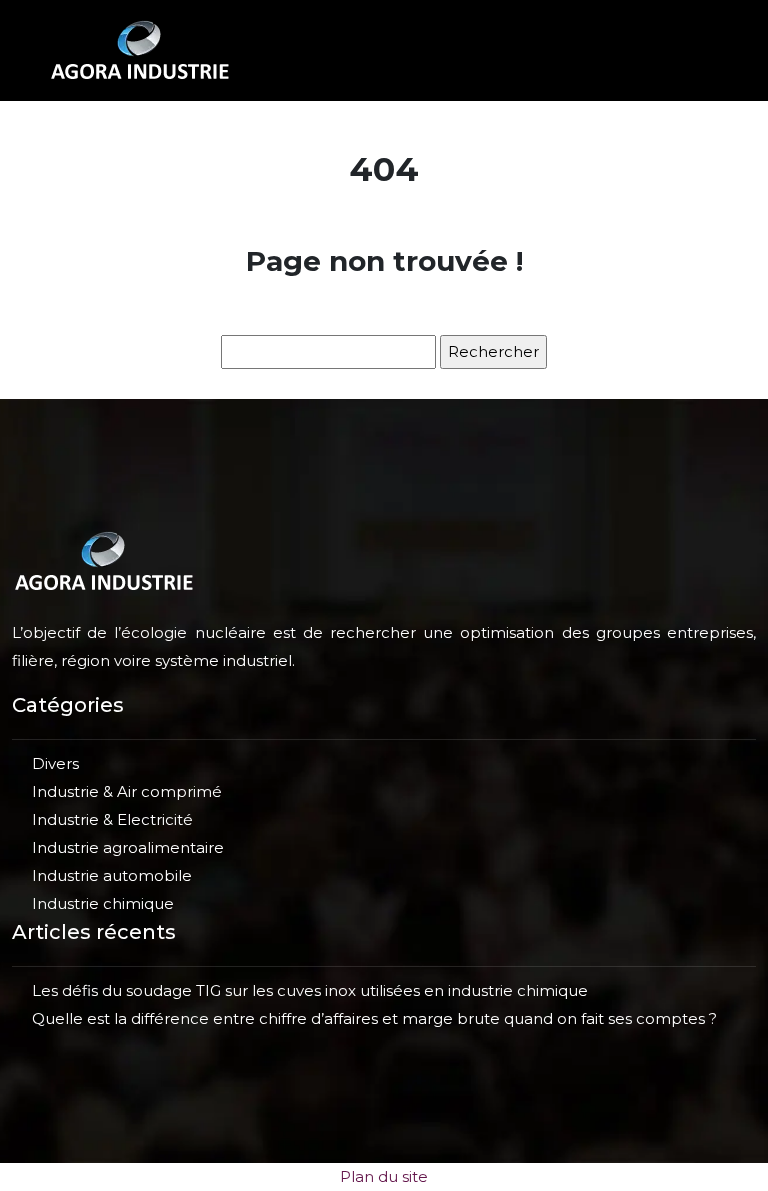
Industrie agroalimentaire (128, 847)
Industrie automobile (112, 875)
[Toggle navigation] (697, 50)
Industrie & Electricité (112, 819)
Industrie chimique (103, 903)
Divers (55, 763)
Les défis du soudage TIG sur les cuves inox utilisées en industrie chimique (310, 990)
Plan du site (384, 1176)
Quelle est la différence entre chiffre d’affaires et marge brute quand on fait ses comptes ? (374, 1018)
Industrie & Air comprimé (127, 791)
